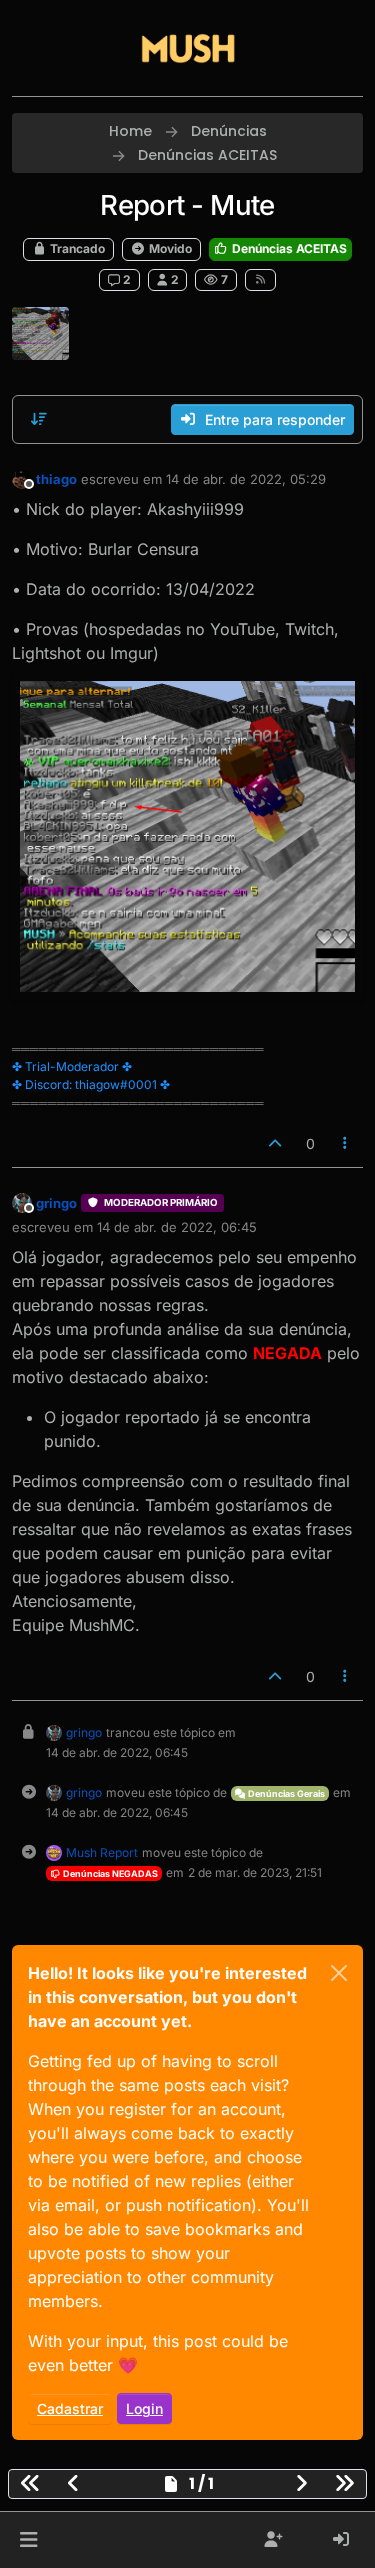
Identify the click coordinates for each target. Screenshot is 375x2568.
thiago (56, 479)
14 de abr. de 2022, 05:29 (246, 479)
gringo (56, 1203)
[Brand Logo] (188, 48)
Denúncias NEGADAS (109, 1873)
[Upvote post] (275, 1143)
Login (144, 2408)
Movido (169, 248)
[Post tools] (346, 1143)
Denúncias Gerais (285, 1793)
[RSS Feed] (260, 280)
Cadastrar (70, 2408)
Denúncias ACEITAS (288, 248)
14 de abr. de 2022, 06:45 (177, 1227)
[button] (28, 2540)
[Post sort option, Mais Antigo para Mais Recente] (39, 419)
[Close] (339, 1973)
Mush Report (102, 1852)
